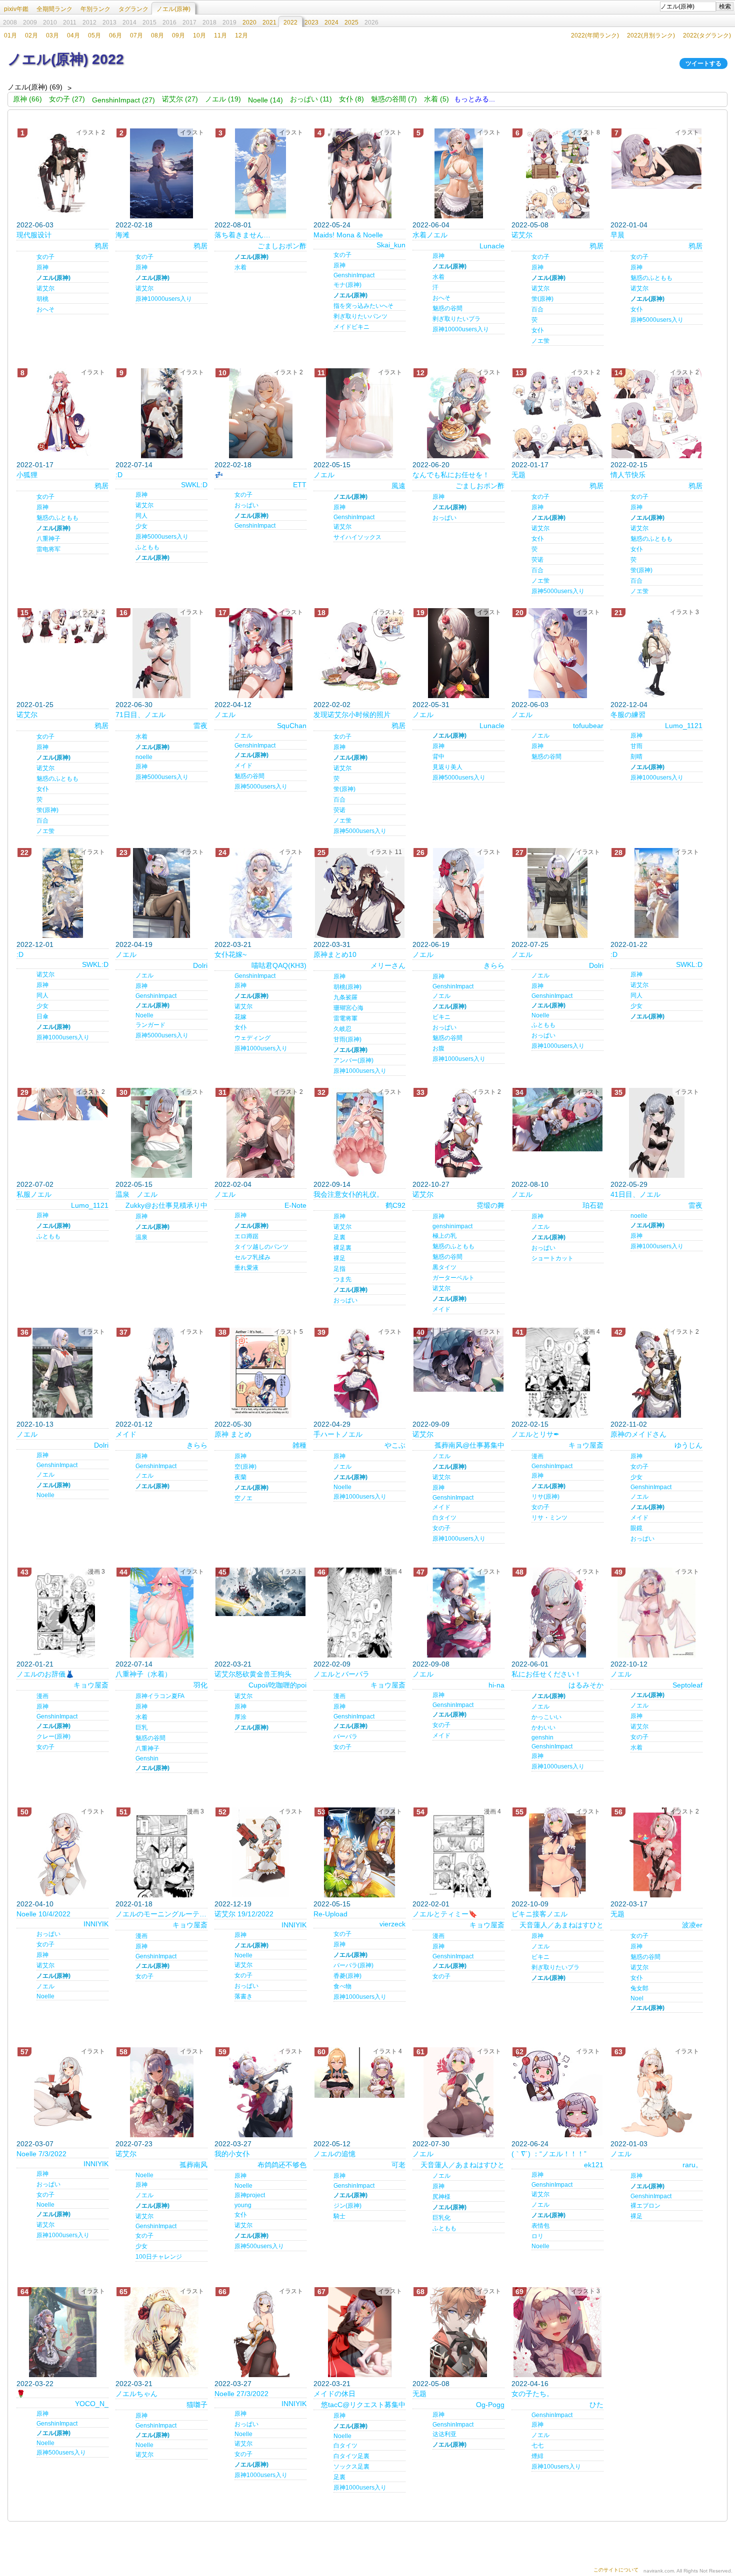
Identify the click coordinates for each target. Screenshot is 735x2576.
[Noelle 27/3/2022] (260, 2332)
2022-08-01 (233, 225)
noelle (144, 757)
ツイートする (703, 63)
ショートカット (552, 1258)
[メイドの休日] (359, 2332)
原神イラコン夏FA (160, 1696)
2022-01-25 (35, 705)
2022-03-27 (233, 2144)
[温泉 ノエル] (161, 1133)
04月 (73, 35)
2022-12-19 (233, 1904)
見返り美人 (447, 767)
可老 (398, 2165)
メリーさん (388, 965)
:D (119, 475)
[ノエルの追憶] (359, 2073)
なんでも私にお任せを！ (451, 475)
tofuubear (588, 726)
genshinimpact (452, 1226)
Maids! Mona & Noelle (348, 235)
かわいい (543, 1727)
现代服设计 (34, 235)
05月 (94, 35)
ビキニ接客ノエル (539, 1914)
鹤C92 (395, 1205)
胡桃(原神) (347, 987)
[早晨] (656, 159)
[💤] (260, 413)
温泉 (141, 1237)
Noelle (144, 1015)
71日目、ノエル (140, 715)
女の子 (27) (67, 99)
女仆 (537, 330)
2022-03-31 (332, 944)
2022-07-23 (134, 2144)
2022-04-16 (530, 2384)
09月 (178, 35)
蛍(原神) (542, 299)
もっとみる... (474, 99)
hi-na (496, 1685)
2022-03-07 (35, 2144)
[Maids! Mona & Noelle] (359, 173)
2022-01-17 (35, 465)
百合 (537, 309)
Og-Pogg (490, 2405)
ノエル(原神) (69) (35, 87)
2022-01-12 (134, 1424)
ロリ (537, 2236)
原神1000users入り (657, 778)
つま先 (342, 1279)
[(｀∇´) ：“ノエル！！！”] (557, 2092)
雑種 (299, 1445)
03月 (52, 35)
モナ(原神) (347, 285)
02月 (31, 35)
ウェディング (252, 1038)
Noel (637, 1998)
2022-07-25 (530, 944)
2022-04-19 (134, 944)
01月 (10, 35)
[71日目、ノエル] (161, 653)
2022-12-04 (629, 705)
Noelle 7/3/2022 (41, 2154)
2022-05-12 (332, 2144)
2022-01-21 (35, 1664)
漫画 (537, 1456)
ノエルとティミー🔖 (445, 1914)
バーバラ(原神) (353, 1965)
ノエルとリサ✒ (535, 1434)
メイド (243, 766)
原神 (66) (27, 99)
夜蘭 (240, 1477)
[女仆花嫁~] (260, 893)
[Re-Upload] (359, 1852)
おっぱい (246, 505)
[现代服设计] (62, 173)
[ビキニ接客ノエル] (557, 1852)
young (243, 2205)
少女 (141, 526)
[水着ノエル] (458, 173)
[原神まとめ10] (359, 893)
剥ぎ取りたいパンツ (360, 316)
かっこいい (546, 1717)
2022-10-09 (530, 1904)
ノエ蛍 (540, 341)
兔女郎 (639, 1988)
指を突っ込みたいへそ (363, 306)
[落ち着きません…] (260, 173)
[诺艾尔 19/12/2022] (260, 1852)
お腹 (438, 1048)
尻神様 (441, 2197)
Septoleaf (687, 1685)
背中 (438, 757)
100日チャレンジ (159, 2257)
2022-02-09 (332, 1664)
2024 (331, 22)
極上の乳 (444, 1236)
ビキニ (441, 1017)
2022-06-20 (431, 465)
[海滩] (161, 173)
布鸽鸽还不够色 (282, 2165)
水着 (240, 267)
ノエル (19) (223, 99)
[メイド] (161, 1373)
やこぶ (395, 1445)
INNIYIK (96, 1924)
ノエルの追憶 (334, 2154)
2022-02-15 (629, 465)
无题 (518, 475)
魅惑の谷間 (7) (394, 99)
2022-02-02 (332, 705)
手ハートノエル (338, 1434)
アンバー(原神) (353, 1060)
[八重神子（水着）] (161, 1613)
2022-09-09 (431, 1424)
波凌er (692, 1925)
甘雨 (636, 746)
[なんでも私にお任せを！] (458, 413)
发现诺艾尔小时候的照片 (352, 715)
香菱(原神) (347, 1976)
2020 (249, 22)
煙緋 (537, 2456)
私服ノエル (34, 1194)
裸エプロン (645, 2206)
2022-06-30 (134, 705)
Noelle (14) (265, 100)
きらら (494, 965)
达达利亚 (444, 2434)
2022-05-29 (629, 1184)
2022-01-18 (134, 1904)
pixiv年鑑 (16, 9)
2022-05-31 (431, 705)
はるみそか (586, 1685)
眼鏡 (636, 1528)
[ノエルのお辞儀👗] (62, 1613)
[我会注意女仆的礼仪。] (359, 1133)
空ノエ (243, 1498)
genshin (542, 1737)
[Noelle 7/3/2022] (62, 2092)
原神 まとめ (233, 1434)
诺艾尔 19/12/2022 (244, 1914)
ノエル (324, 475)
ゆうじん (688, 1445)
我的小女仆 (232, 2154)
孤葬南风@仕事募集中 (469, 1445)
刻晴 (636, 757)
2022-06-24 (530, 2144)
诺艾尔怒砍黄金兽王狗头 (253, 1674)
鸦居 (101, 246)
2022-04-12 (233, 705)
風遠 (398, 486)
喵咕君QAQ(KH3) (279, 965)
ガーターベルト (453, 1278)
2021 (269, 22)
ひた (596, 2405)
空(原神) (245, 1467)
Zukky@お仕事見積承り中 (166, 1205)
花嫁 (240, 1017)
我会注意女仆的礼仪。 (348, 1194)
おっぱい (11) (311, 99)
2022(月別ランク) (651, 35)
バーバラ (345, 1736)
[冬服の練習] (656, 653)
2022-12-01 (35, 944)
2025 (351, 22)
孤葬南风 (193, 2165)
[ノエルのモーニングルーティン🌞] (161, 1852)
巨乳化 (441, 2218)
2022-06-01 (530, 1664)
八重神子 (48, 539)
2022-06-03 (35, 225)
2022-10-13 (35, 1424)
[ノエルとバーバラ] (359, 1613)
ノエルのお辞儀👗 (45, 1674)
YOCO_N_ (92, 2404)
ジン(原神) (347, 2206)
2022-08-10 (530, 1184)
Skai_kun (391, 245)
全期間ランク (54, 9)
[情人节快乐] (656, 413)
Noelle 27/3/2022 (241, 2394)
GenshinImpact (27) (123, 100)
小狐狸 (27, 475)
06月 (115, 35)
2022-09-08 (431, 1664)
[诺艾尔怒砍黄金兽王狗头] (260, 1592)
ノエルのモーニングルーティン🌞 (161, 1914)
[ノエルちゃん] (161, 2332)
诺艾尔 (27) (180, 99)
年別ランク (95, 9)
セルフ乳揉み (252, 1257)
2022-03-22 (35, 2384)
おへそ (45, 309)
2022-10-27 (431, 1184)
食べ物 (342, 1986)
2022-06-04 (431, 225)
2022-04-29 (332, 1424)
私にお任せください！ (546, 1674)
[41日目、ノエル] (656, 1133)
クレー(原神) (53, 1736)
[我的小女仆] (260, 2092)
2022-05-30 (233, 1424)
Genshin (147, 1758)
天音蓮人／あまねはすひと (561, 1925)
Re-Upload (330, 1914)
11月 (220, 35)
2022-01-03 (629, 2144)
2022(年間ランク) (595, 35)
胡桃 (42, 299)
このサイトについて (616, 2570)
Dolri (200, 965)
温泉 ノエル (136, 1194)
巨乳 (141, 1727)
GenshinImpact (354, 275)
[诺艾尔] (557, 173)
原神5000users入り (657, 320)
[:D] (161, 413)
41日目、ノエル (635, 1194)
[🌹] (62, 2332)
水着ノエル (430, 235)
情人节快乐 (628, 475)
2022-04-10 (35, 1904)
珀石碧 (593, 1205)
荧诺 (537, 560)
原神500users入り (259, 2246)
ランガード (150, 1025)
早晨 (617, 235)
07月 (136, 35)
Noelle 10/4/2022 (43, 1914)
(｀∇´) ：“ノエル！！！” (549, 2154)
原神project (250, 2195)
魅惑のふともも (651, 278)
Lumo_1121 (684, 726)
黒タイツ (444, 1267)
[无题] (557, 413)
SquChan (292, 726)
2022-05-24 (332, 225)
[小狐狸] (62, 413)
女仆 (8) (351, 99)
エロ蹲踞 (246, 1236)
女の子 (45, 257)
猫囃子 (197, 2405)
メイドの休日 (334, 2394)
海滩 (122, 235)
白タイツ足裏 (351, 2456)
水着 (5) (436, 99)
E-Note (295, 1205)
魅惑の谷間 (447, 308)
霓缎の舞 (490, 1205)
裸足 (339, 1258)
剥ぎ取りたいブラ (456, 319)
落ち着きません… (242, 235)
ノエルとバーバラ (341, 1674)
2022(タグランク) (707, 35)
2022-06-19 (431, 944)
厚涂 (240, 1717)
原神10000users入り (164, 299)
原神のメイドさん (638, 1434)
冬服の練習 (628, 715)
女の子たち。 (532, 2394)
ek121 (594, 2165)
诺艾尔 (45, 288)
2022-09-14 (332, 1184)
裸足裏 (342, 1248)
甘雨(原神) (347, 1039)
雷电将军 (48, 549)
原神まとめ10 (335, 954)
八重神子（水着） (143, 1674)
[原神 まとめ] (260, 1373)
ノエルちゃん (136, 2394)
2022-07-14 (134, 465)
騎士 (339, 2216)
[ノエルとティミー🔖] (458, 1852)
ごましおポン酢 (282, 246)
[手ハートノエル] (359, 1373)
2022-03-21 (233, 944)
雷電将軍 (345, 1018)
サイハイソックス (357, 537)
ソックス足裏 (351, 2467)
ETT (300, 485)
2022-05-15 (332, 465)
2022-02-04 (233, 1184)
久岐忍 (342, 1029)
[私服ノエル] (62, 1104)
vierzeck (392, 1924)
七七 (537, 2446)
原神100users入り (556, 2467)
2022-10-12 (629, 1664)
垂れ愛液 (246, 1268)
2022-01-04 (629, 225)
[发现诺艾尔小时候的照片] (359, 653)
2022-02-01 (431, 1904)
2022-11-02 (629, 1424)
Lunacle (492, 246)
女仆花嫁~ (230, 954)
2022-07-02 (35, 1184)
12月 (241, 35)
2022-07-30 (431, 2144)
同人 (141, 516)
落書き (243, 1996)
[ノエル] (359, 413)
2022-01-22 (629, 944)
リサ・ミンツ (549, 1518)
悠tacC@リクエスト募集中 (363, 2405)
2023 (311, 22)
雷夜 (200, 726)
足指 (339, 1269)
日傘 (42, 1016)
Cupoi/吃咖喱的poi (277, 1685)
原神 (42, 267)
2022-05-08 (530, 225)
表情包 (540, 2226)
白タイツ (444, 1518)
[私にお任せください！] (557, 1613)
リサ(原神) (545, 1497)
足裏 (339, 1237)
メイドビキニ (351, 327)
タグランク (133, 9)
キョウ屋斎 (586, 1445)
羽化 (200, 1685)
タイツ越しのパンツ (261, 1247)
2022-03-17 (629, 1904)
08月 (157, 35)
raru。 (692, 2165)
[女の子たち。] (557, 2332)
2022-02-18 (134, 225)
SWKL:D (194, 485)
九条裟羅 (345, 997)
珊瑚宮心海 (348, 1008)
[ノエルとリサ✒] (557, 1373)
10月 (199, 35)
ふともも (147, 547)
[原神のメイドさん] (656, 1373)
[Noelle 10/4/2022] (62, 1852)
